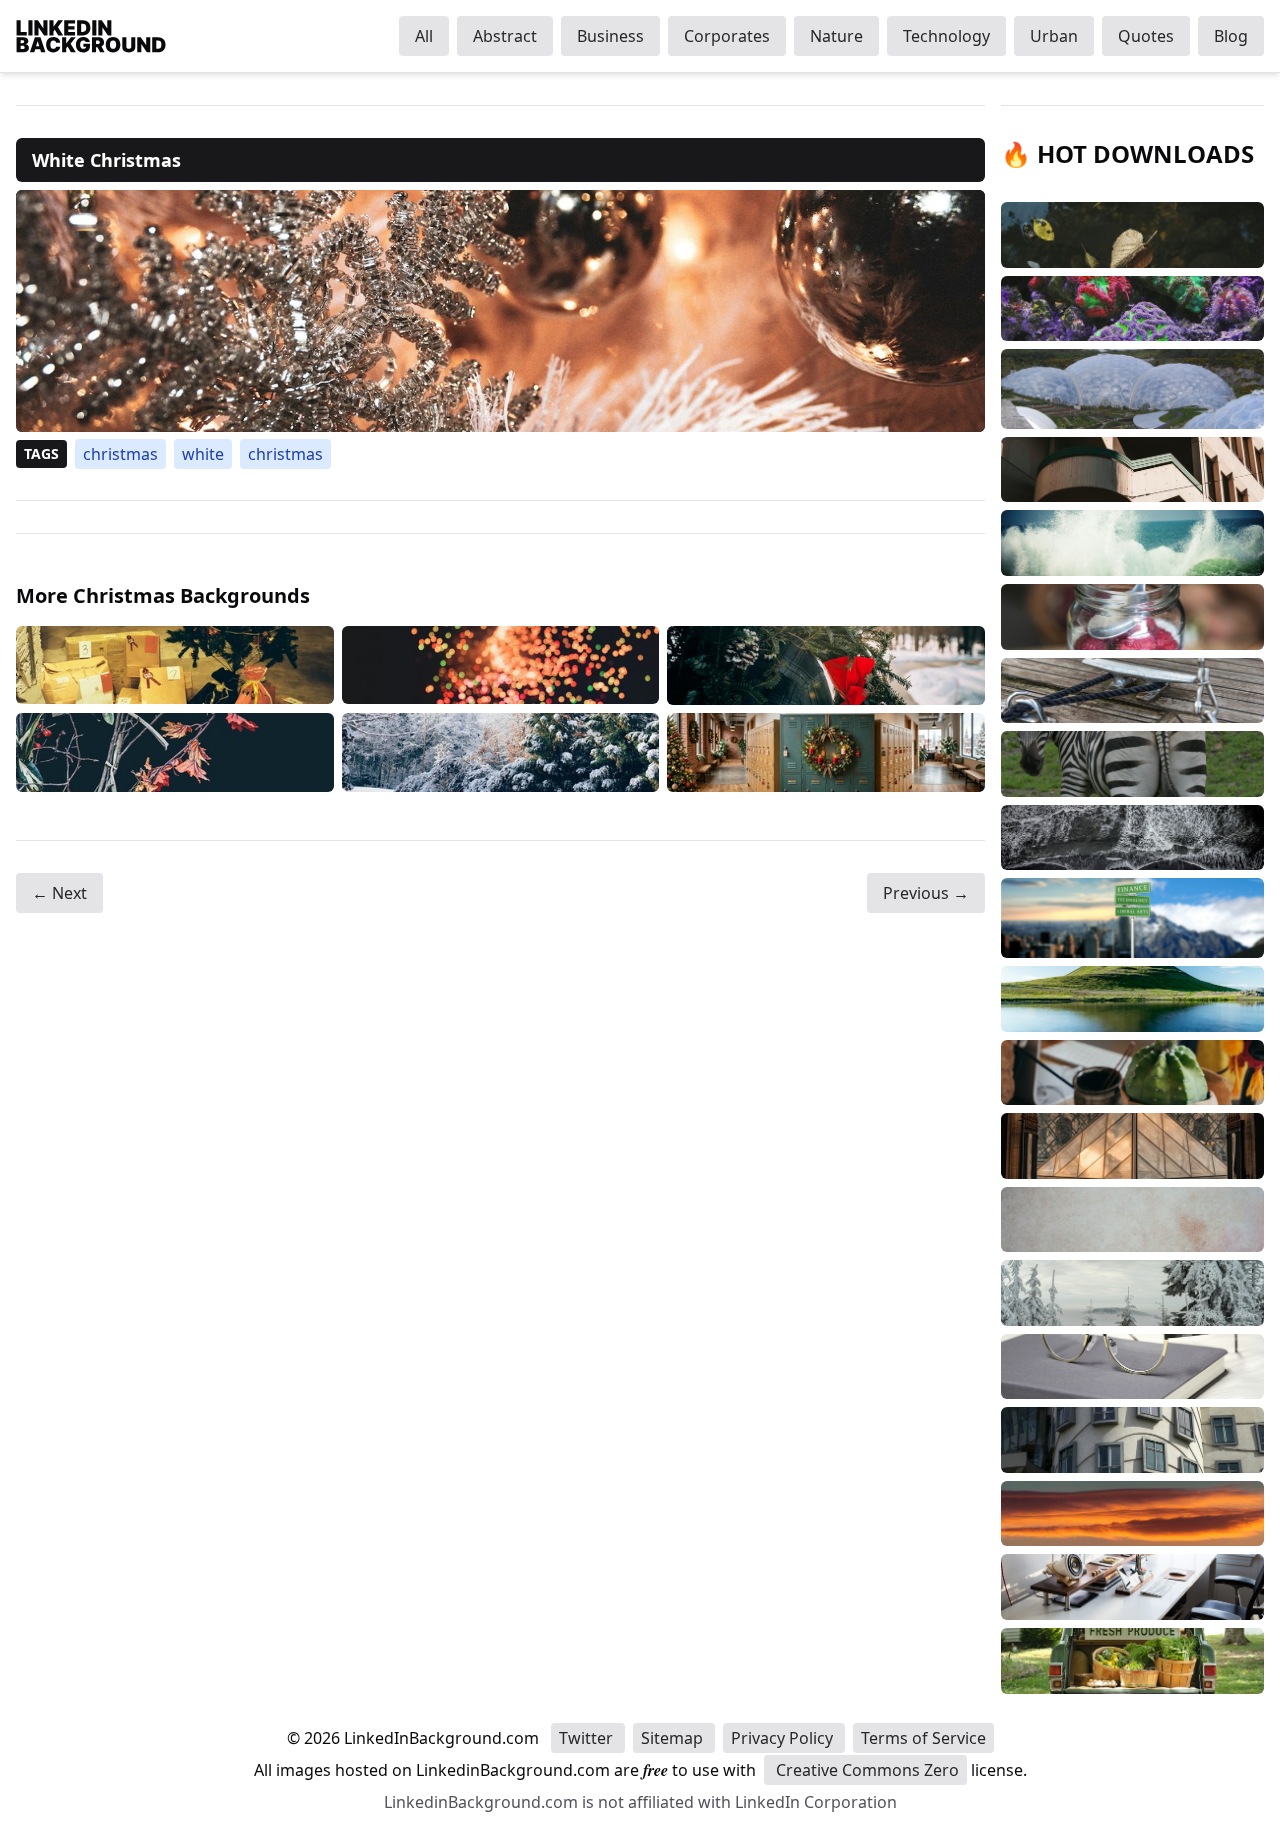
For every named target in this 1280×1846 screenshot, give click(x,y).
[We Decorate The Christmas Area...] (826, 665)
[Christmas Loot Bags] (175, 665)
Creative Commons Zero (865, 1770)
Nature (836, 36)
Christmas (120, 454)
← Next (59, 893)
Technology (946, 36)
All (424, 36)
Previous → (926, 893)
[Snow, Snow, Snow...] (501, 752)
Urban (1054, 36)
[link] (500, 311)
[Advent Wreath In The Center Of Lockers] (826, 752)
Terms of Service (923, 1738)
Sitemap (674, 1738)
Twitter (588, 1738)
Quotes (1146, 36)
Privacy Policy (784, 1738)
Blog (1231, 36)
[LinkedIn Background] (91, 36)
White (203, 454)
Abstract (505, 36)
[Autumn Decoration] (175, 752)
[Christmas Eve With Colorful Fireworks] (501, 665)
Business (610, 36)
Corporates (727, 36)
